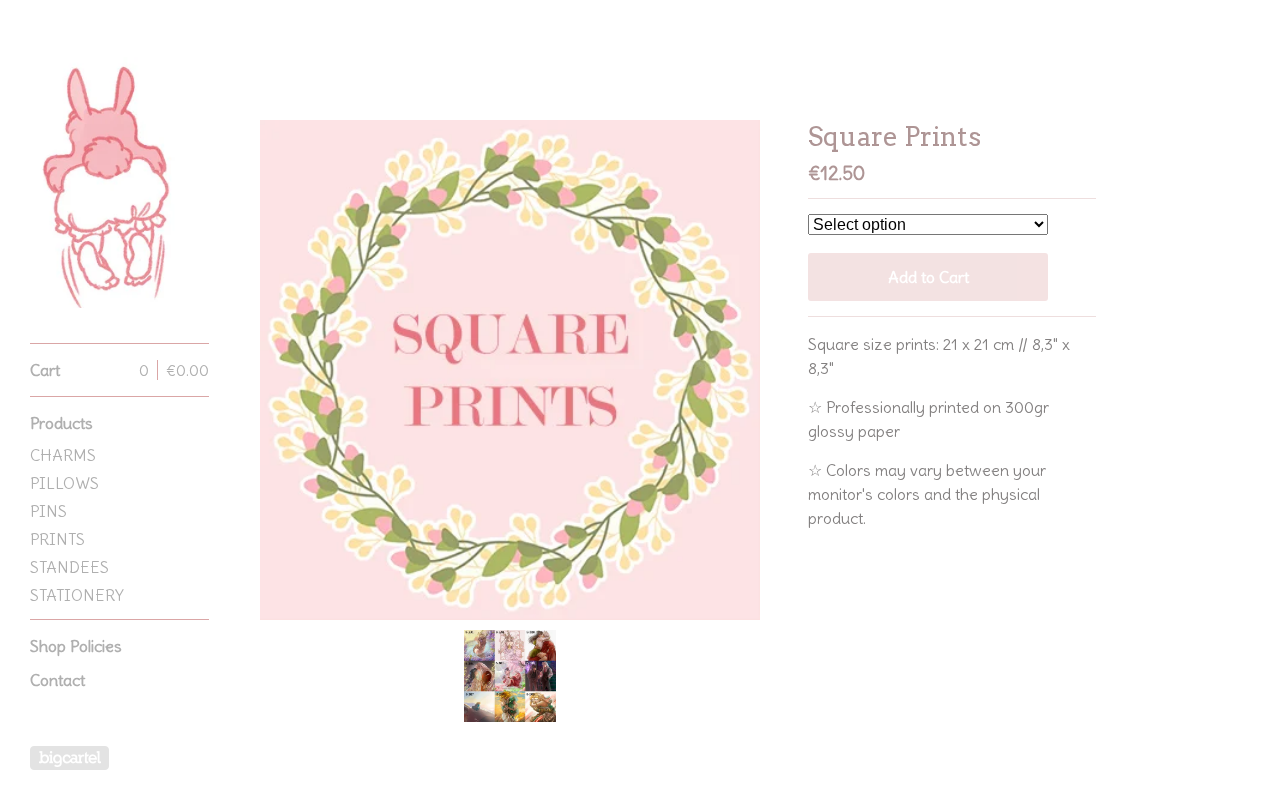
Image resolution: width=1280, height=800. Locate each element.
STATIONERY (77, 595)
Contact (57, 680)
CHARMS (63, 455)
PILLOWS (64, 483)
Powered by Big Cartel (69, 758)
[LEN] (105, 182)
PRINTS (57, 539)
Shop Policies (76, 646)
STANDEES (69, 567)
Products (61, 423)
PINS (48, 511)
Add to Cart (928, 277)
